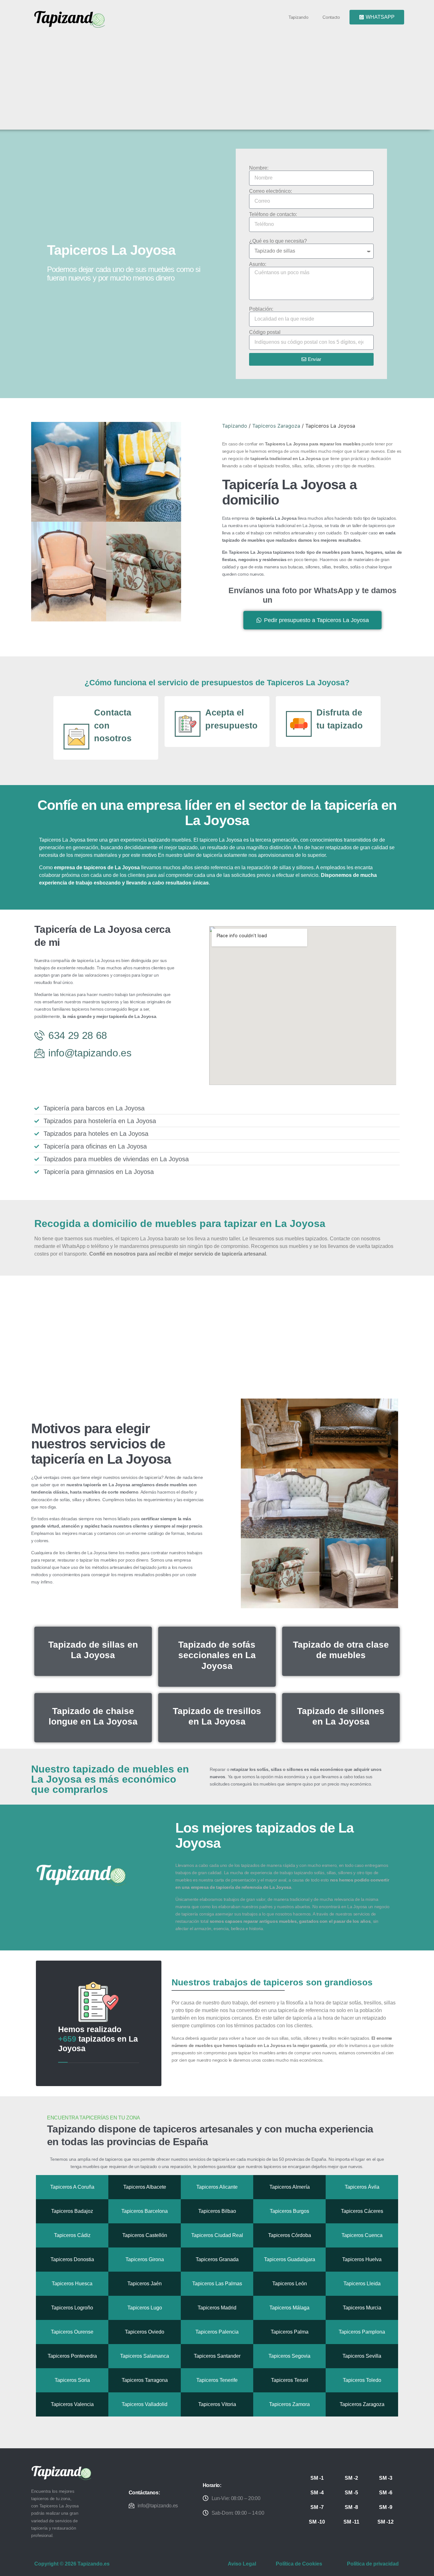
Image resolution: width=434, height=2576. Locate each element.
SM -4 (317, 2493)
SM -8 (351, 2507)
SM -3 (386, 2478)
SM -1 (317, 2478)
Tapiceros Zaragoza (276, 426)
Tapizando (298, 17)
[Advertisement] (220, 77)
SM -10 (317, 2522)
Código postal (265, 332)
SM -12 (386, 2522)
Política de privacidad (373, 2564)
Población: (261, 309)
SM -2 (351, 2478)
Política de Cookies (299, 2564)
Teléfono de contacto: (273, 214)
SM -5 (351, 2493)
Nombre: (259, 168)
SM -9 (386, 2507)
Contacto (331, 17)
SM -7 (317, 2507)
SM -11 (351, 2522)
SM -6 (386, 2493)
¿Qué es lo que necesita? (278, 241)
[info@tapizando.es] (132, 2505)
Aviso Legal (242, 2564)
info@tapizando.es (158, 2506)
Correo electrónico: (271, 191)
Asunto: (258, 264)
